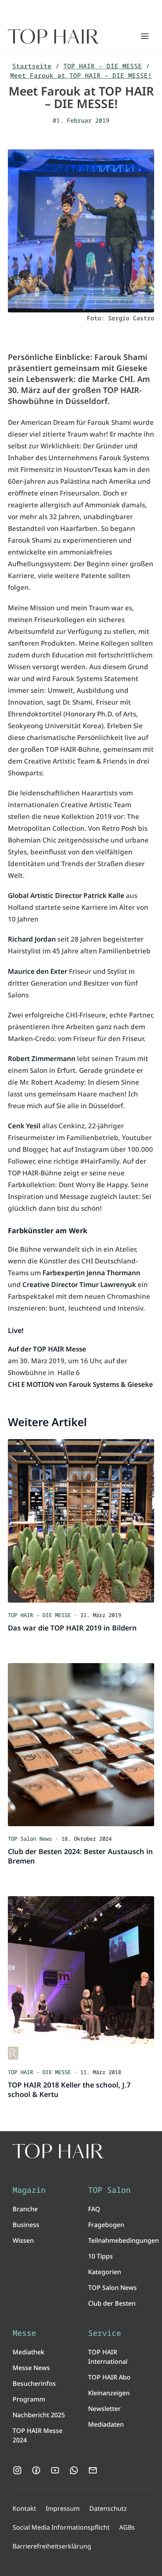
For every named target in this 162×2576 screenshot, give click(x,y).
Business (26, 2225)
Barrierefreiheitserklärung (52, 2546)
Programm (29, 2399)
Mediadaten (106, 2424)
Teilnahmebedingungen (123, 2240)
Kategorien (105, 2272)
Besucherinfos (34, 2383)
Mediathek (29, 2352)
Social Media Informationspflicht (61, 2527)
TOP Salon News (112, 2288)
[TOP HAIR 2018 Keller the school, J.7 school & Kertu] (81, 1978)
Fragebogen (106, 2225)
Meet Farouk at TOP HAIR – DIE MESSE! (81, 75)
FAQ (94, 2209)
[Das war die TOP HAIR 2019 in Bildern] (81, 1521)
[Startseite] (53, 37)
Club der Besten (112, 2303)
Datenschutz (108, 2508)
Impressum (63, 2508)
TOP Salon (109, 2190)
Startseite (32, 66)
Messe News (31, 2368)
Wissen (23, 2240)
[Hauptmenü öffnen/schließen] (145, 36)
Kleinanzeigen (109, 2393)
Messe (24, 2333)
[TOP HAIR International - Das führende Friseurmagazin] (58, 2151)
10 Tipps (100, 2256)
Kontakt (24, 2508)
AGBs (127, 2527)
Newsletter (104, 2409)
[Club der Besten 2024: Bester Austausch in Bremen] (81, 1745)
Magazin (29, 2190)
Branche (25, 2209)
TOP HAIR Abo (109, 2377)
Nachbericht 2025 (39, 2415)
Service (105, 2333)
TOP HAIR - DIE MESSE (103, 66)
